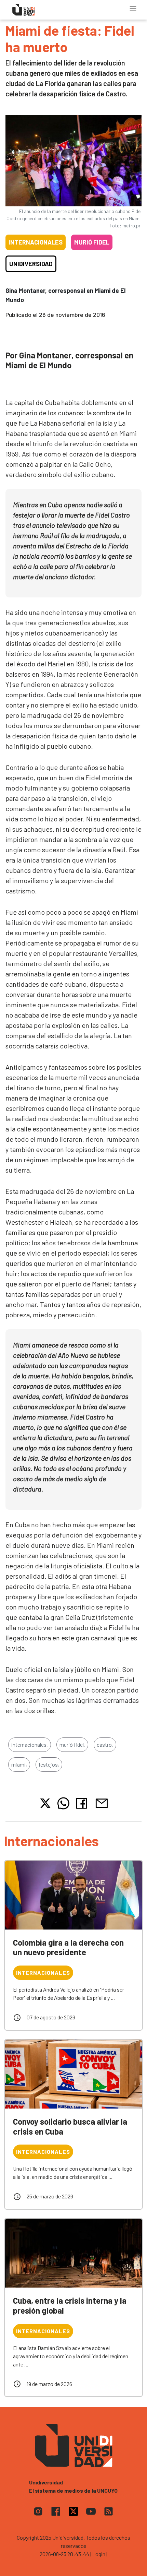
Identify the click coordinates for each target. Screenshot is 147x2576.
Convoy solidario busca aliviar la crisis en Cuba (70, 2126)
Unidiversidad (31, 264)
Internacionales (36, 242)
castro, (105, 1744)
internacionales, (30, 1744)
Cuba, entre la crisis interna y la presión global (70, 2305)
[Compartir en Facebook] (83, 1803)
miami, (19, 1764)
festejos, (49, 1764)
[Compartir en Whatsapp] (63, 1803)
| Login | (99, 2554)
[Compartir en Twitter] (45, 1803)
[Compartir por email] (102, 1802)
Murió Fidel (92, 242)
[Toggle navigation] (133, 9)
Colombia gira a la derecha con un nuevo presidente (68, 1947)
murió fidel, (72, 1744)
